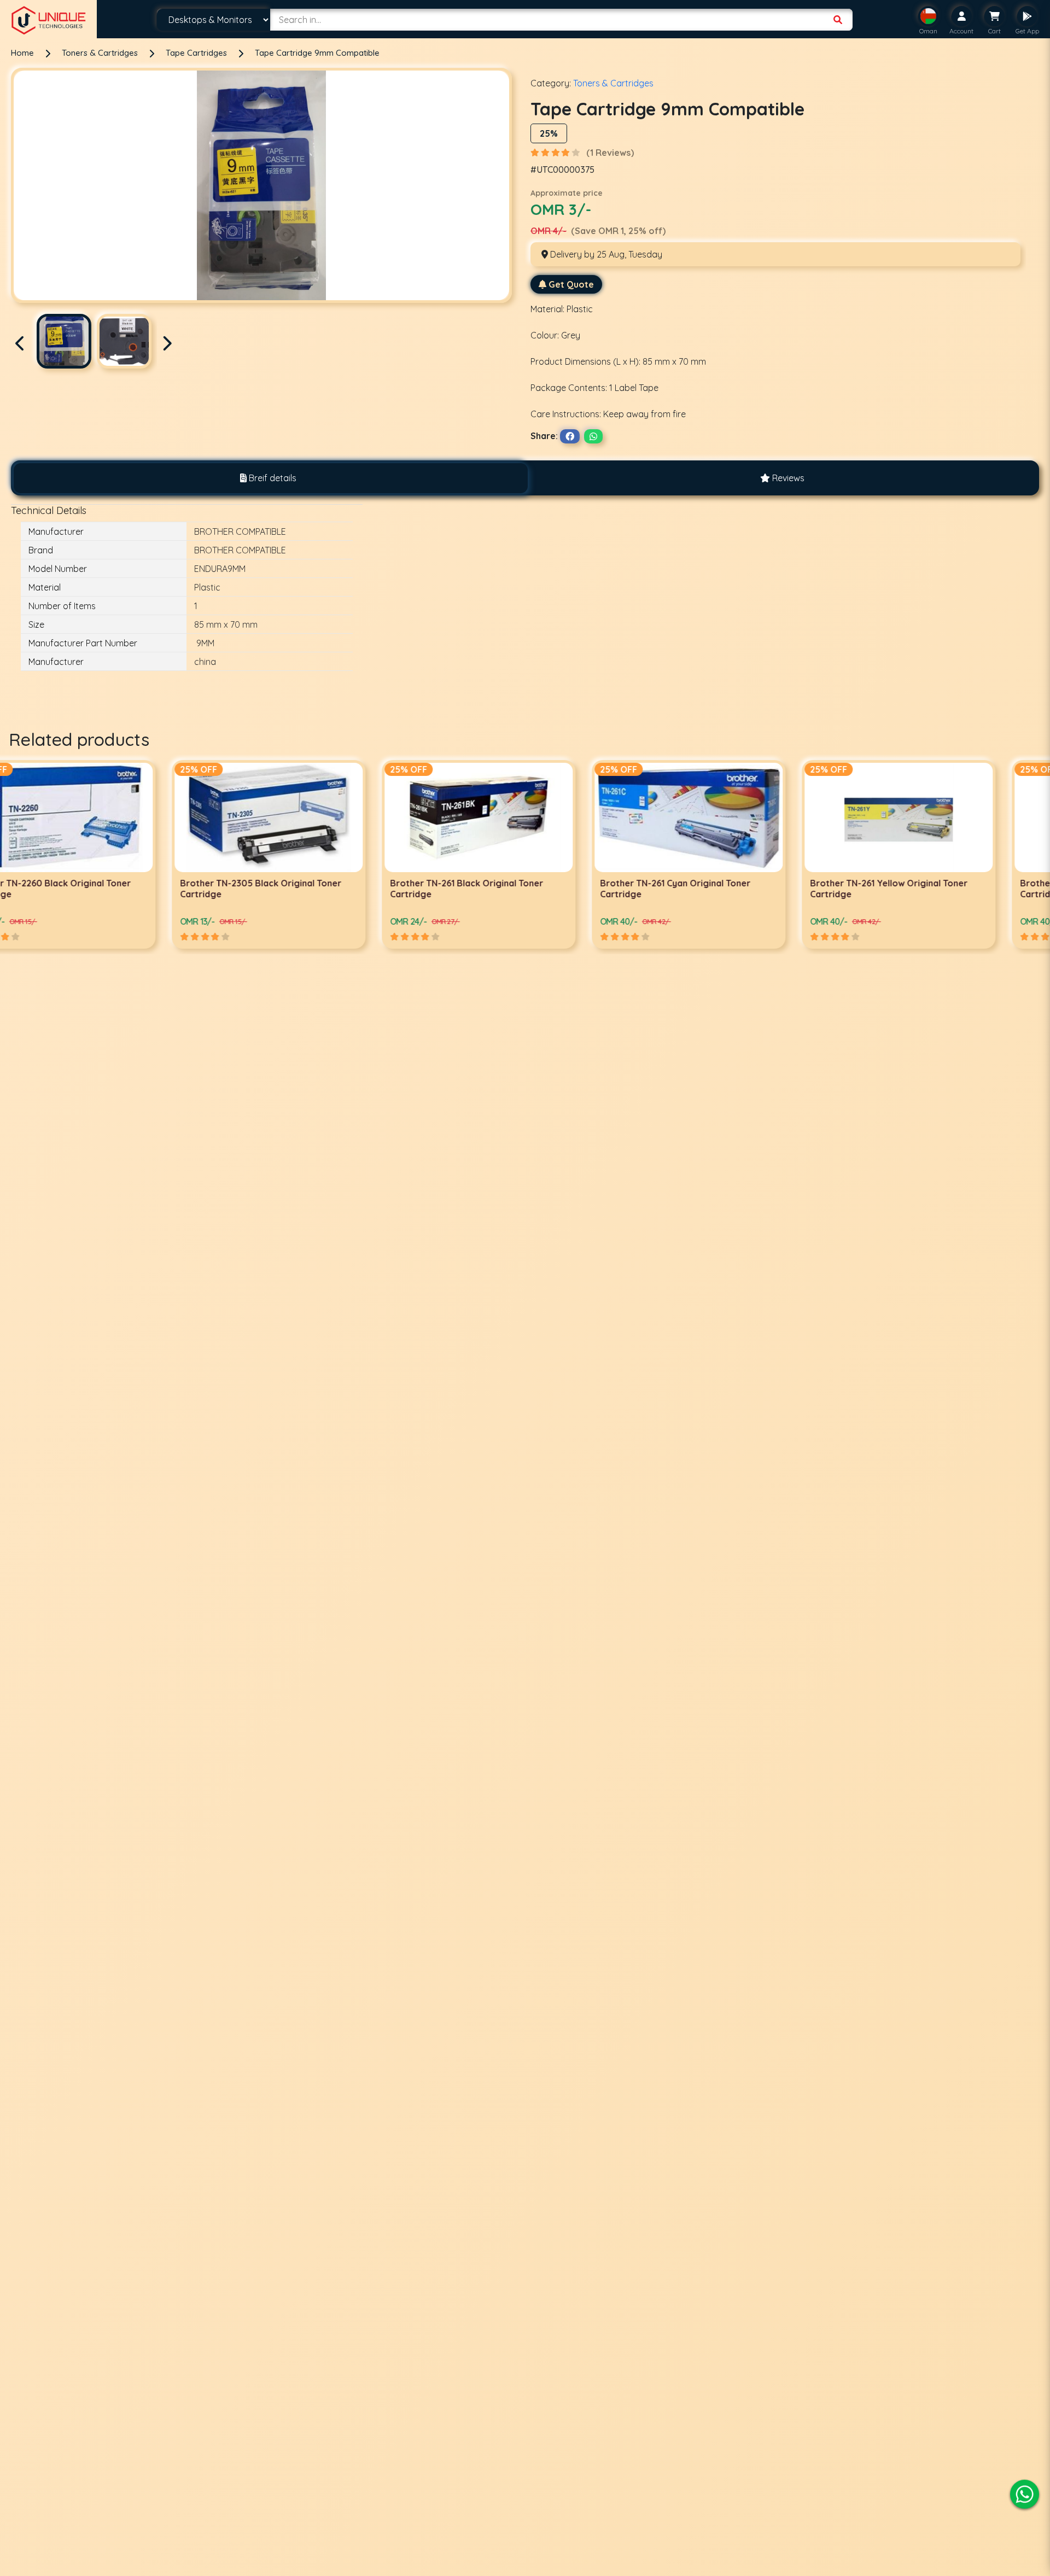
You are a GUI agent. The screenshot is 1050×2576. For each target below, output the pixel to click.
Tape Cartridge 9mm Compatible (317, 53)
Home (22, 53)
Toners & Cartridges (101, 53)
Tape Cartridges (197, 53)
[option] (105, 854)
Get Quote (571, 284)
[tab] (268, 478)
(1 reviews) (610, 153)
